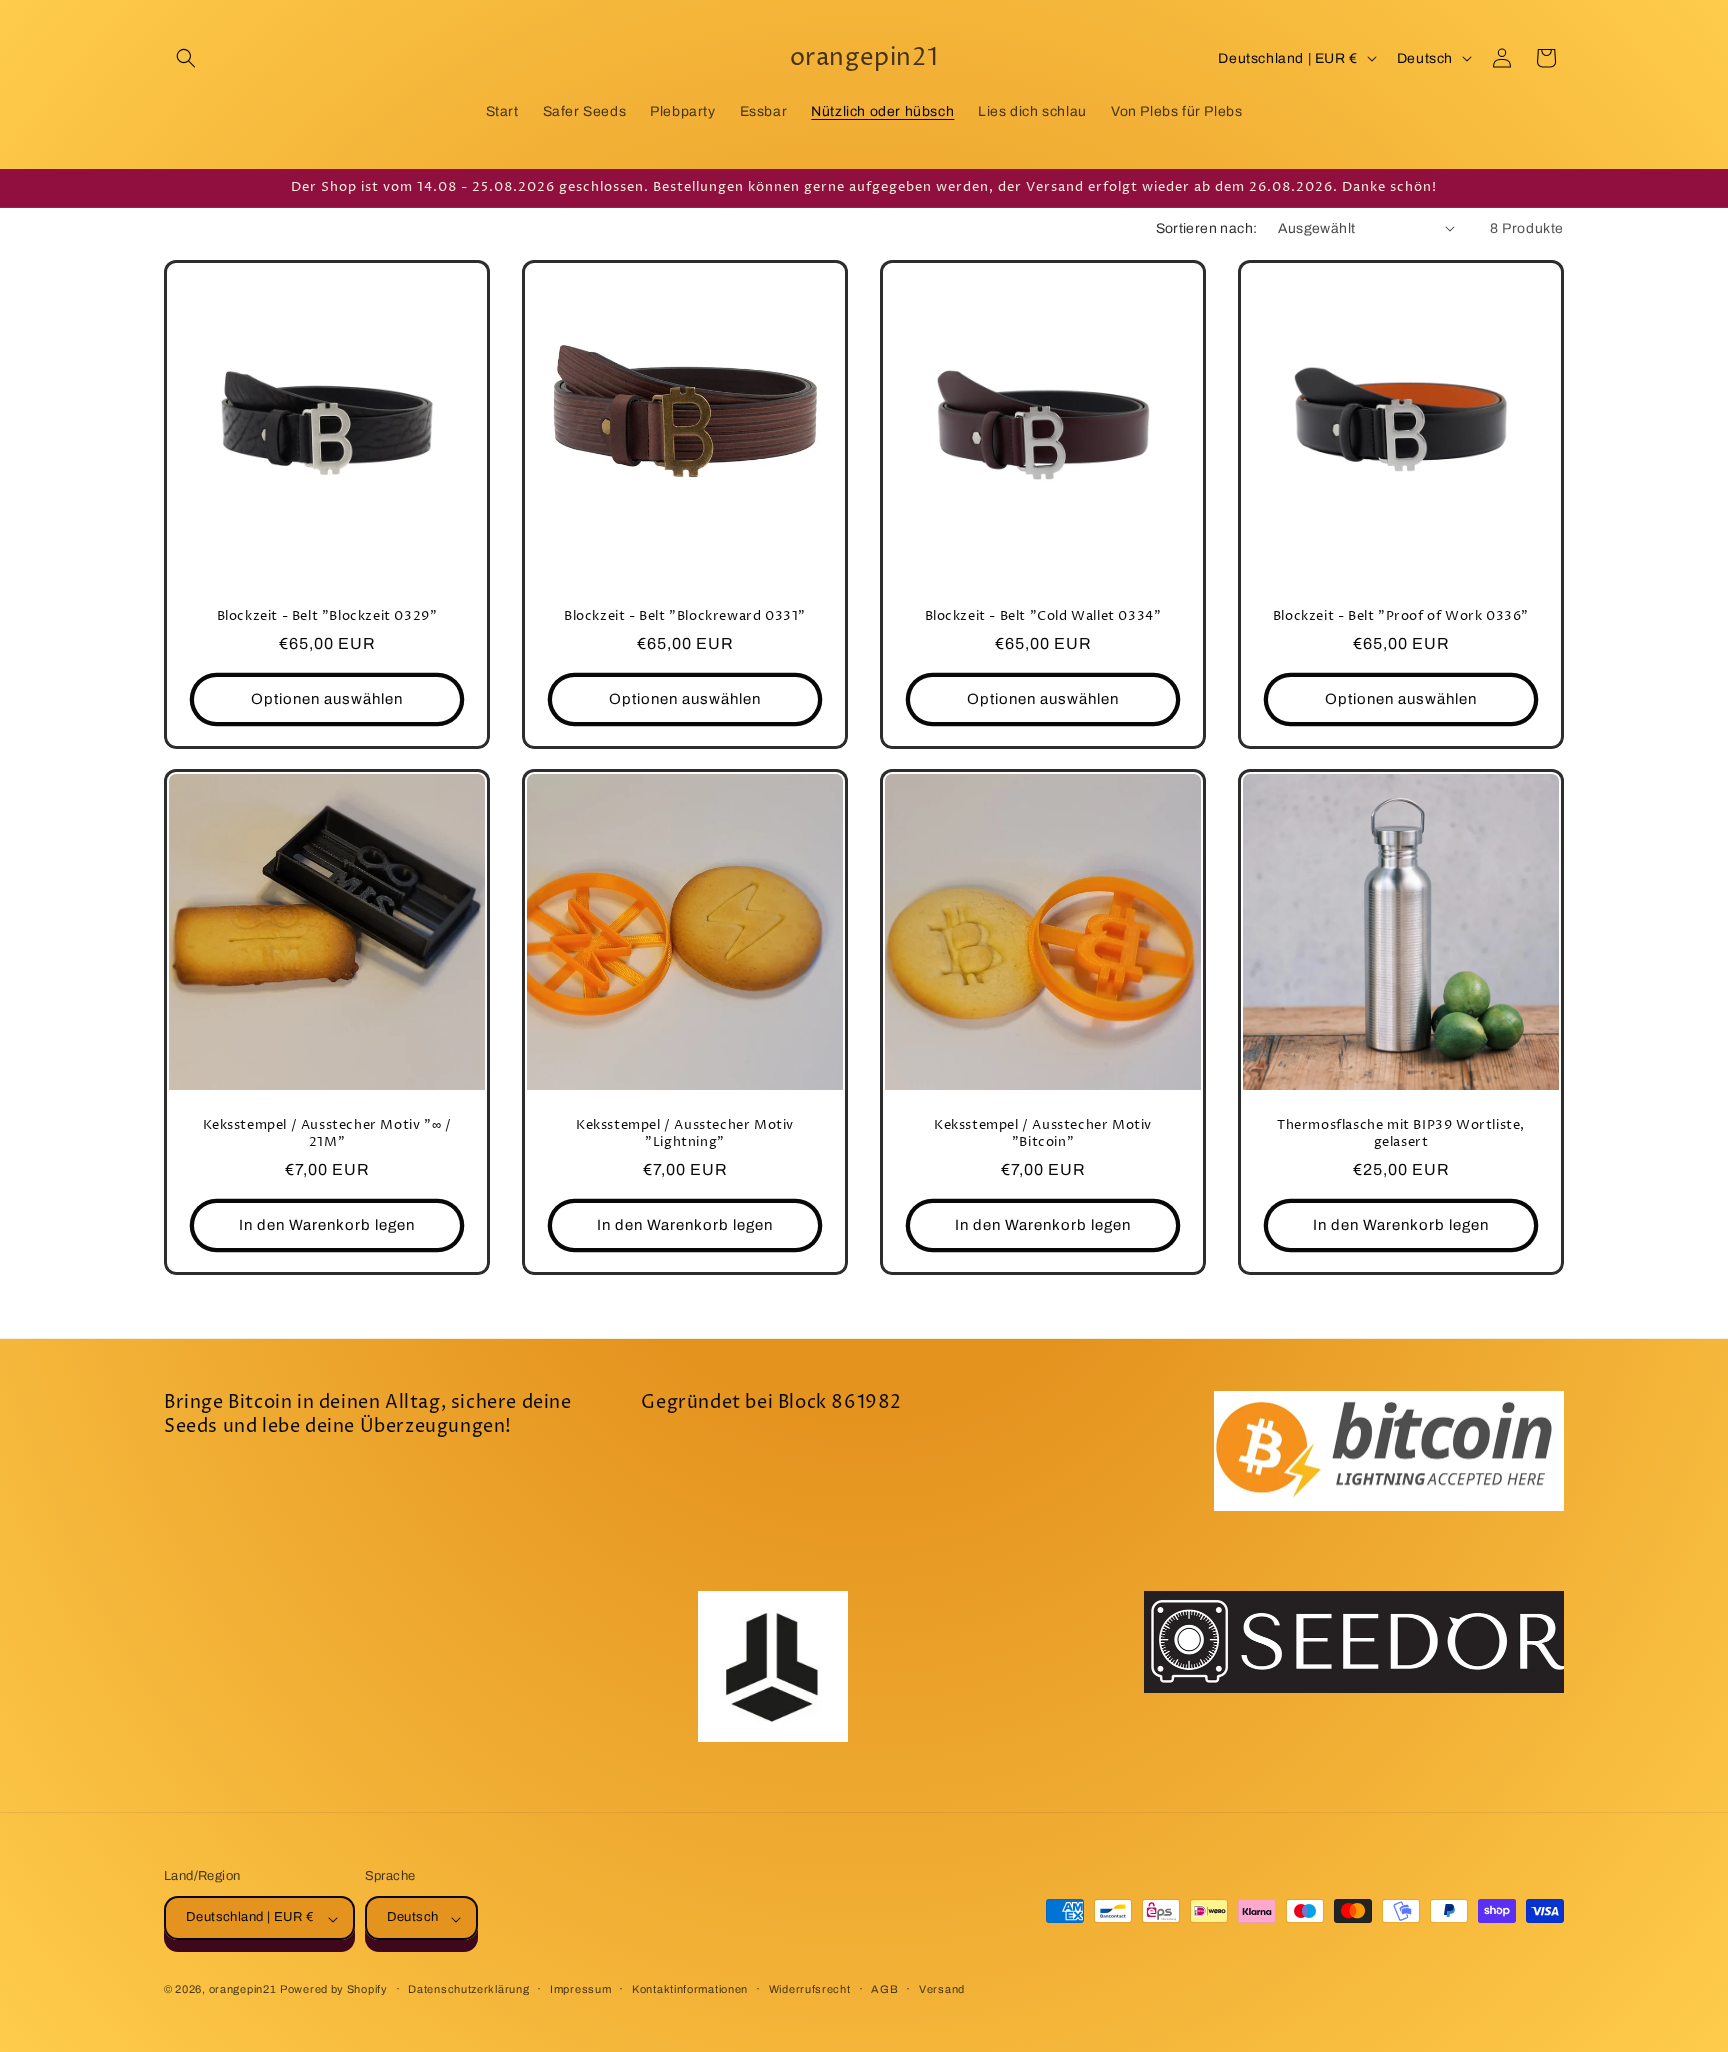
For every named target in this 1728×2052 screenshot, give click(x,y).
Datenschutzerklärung (468, 1989)
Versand (942, 1989)
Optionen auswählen (327, 699)
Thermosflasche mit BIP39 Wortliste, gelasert (1401, 1134)
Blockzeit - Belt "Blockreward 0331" (685, 616)
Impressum (580, 1989)
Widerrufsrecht (810, 1989)
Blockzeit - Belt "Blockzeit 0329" (327, 616)
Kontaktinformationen (690, 1989)
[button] (186, 58)
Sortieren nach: (1207, 228)
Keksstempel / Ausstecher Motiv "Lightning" (685, 1134)
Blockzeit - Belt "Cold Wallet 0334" (1043, 616)
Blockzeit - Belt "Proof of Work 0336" (1401, 616)
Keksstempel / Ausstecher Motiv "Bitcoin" (1043, 1134)
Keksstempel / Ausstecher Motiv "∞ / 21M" (327, 1134)
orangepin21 (243, 1990)
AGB (884, 1989)
